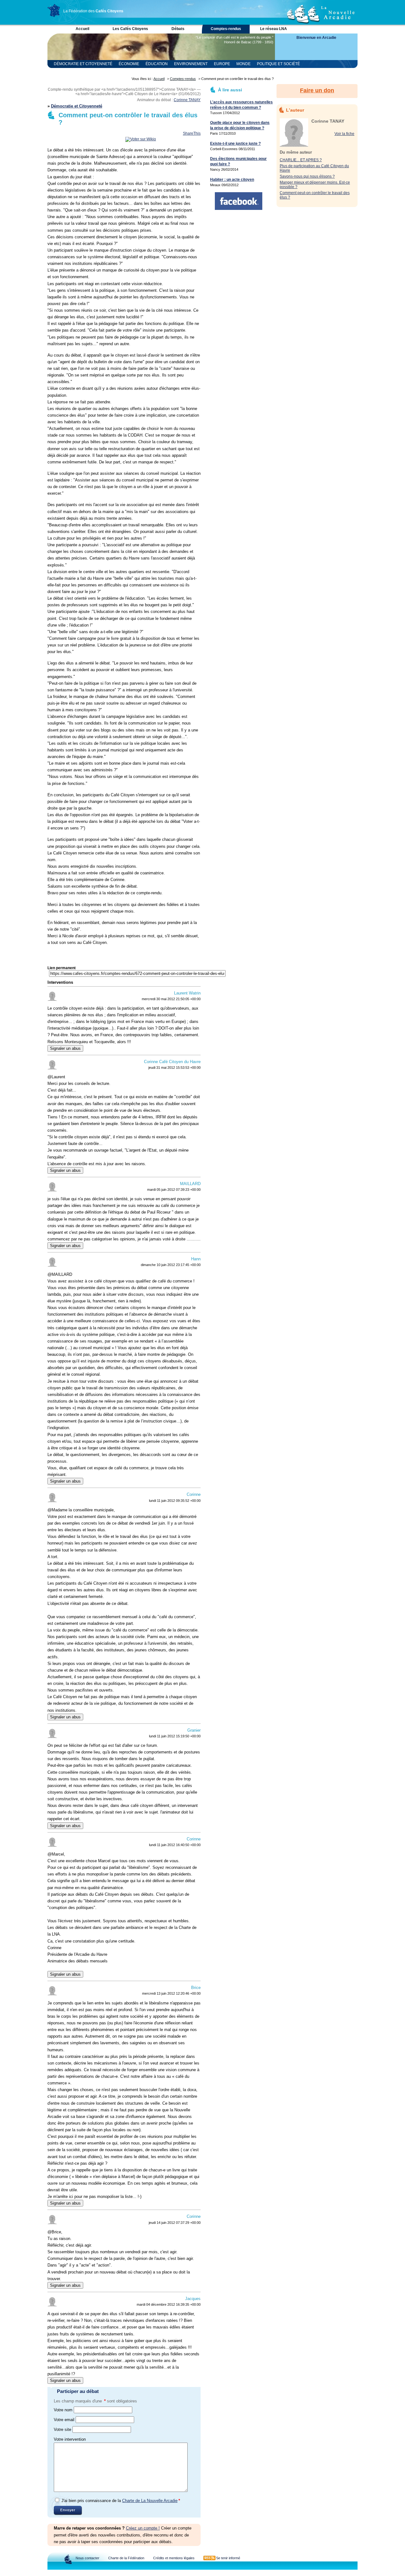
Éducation (157, 64)
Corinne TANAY (187, 100)
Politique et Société (278, 64)
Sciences (120, 72)
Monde (243, 64)
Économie (129, 64)
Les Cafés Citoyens (130, 29)
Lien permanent (62, 968)
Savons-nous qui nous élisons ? (307, 176)
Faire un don (317, 90)
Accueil (82, 29)
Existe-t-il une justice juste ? (235, 144)
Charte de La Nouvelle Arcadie (150, 2501)
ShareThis (192, 133)
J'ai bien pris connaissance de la (121, 2501)
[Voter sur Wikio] (141, 139)
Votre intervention (70, 2439)
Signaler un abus (65, 1048)
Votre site (62, 2429)
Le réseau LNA (274, 29)
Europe (222, 64)
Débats (178, 29)
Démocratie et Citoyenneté (83, 64)
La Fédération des (93, 11)
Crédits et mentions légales (174, 2558)
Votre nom (63, 2410)
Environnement (191, 64)
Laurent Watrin (187, 993)
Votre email (64, 2420)
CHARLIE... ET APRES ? (301, 160)
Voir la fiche (344, 134)
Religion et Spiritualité (79, 72)
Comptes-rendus (226, 29)
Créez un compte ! (143, 2528)
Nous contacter (87, 2558)
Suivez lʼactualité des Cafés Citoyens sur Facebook (239, 201)
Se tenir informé (228, 2558)
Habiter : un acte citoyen (232, 180)
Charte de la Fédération (126, 2558)
